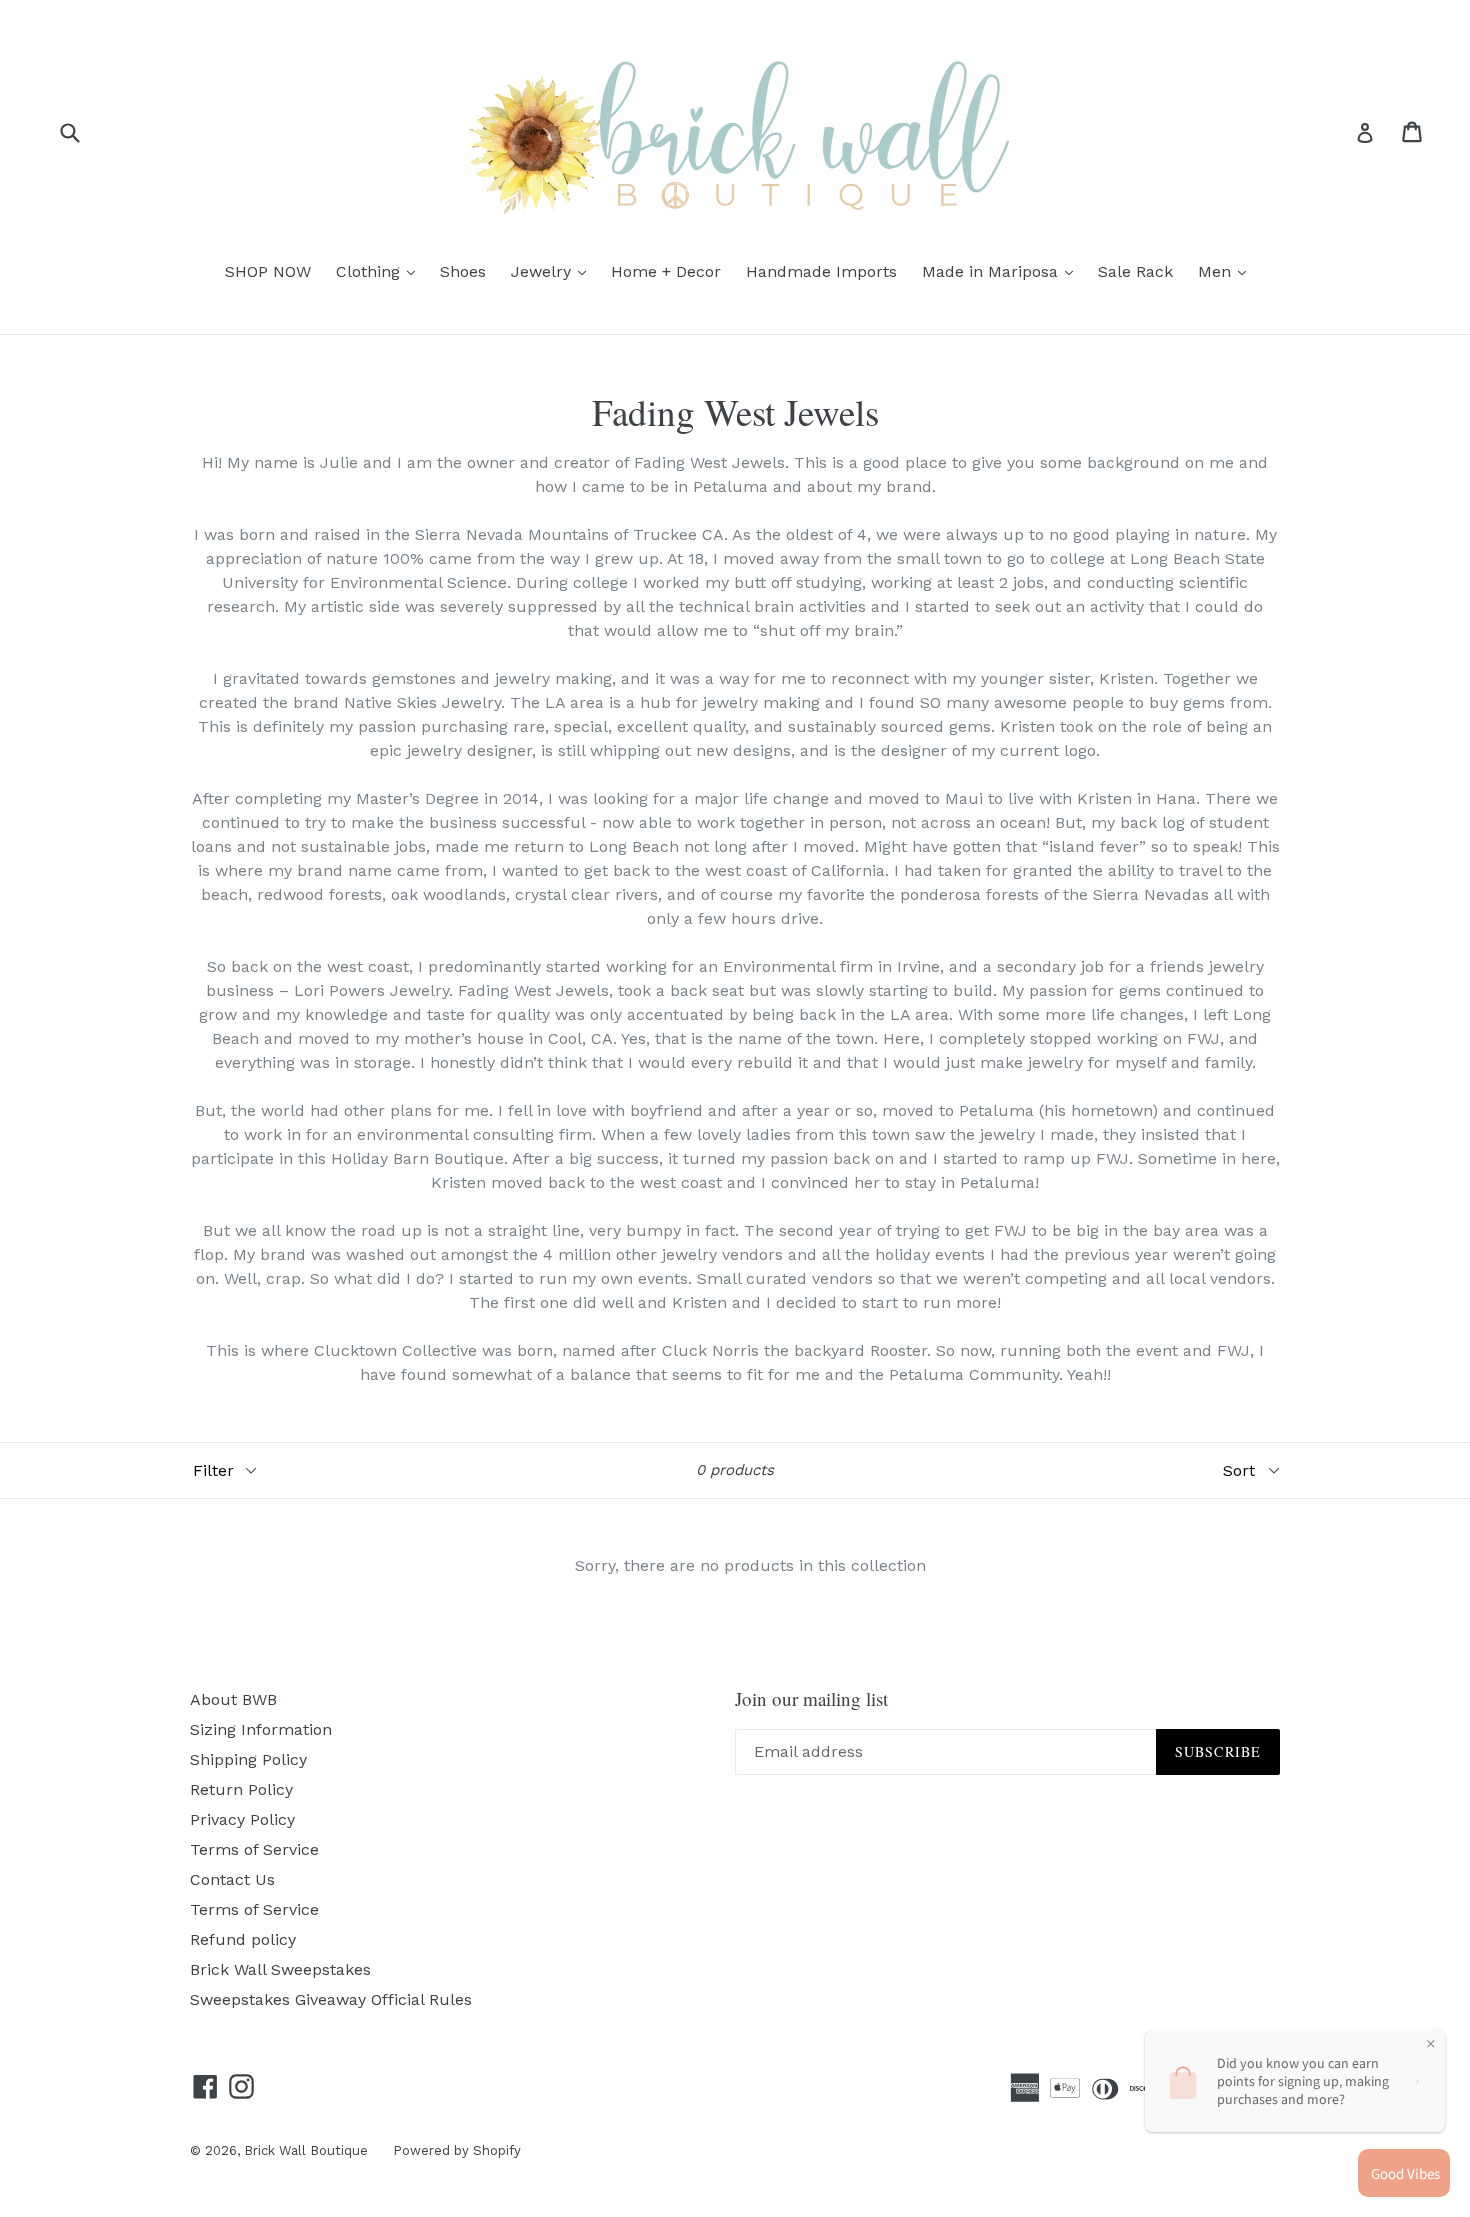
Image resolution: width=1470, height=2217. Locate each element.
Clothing (380, 271)
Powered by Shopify (457, 2150)
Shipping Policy (248, 1759)
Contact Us (232, 1879)
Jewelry (553, 271)
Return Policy (241, 1789)
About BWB (233, 1699)
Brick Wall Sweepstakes (280, 1969)
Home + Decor (666, 271)
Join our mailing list (811, 1699)
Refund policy (243, 1939)
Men (1227, 271)
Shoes (463, 271)
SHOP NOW (268, 271)
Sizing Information (261, 1729)
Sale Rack (1135, 271)
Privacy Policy (242, 1819)
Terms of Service (254, 1849)
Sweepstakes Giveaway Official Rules (331, 1999)
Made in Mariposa (1002, 271)
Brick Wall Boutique (306, 2150)
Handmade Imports (821, 271)
